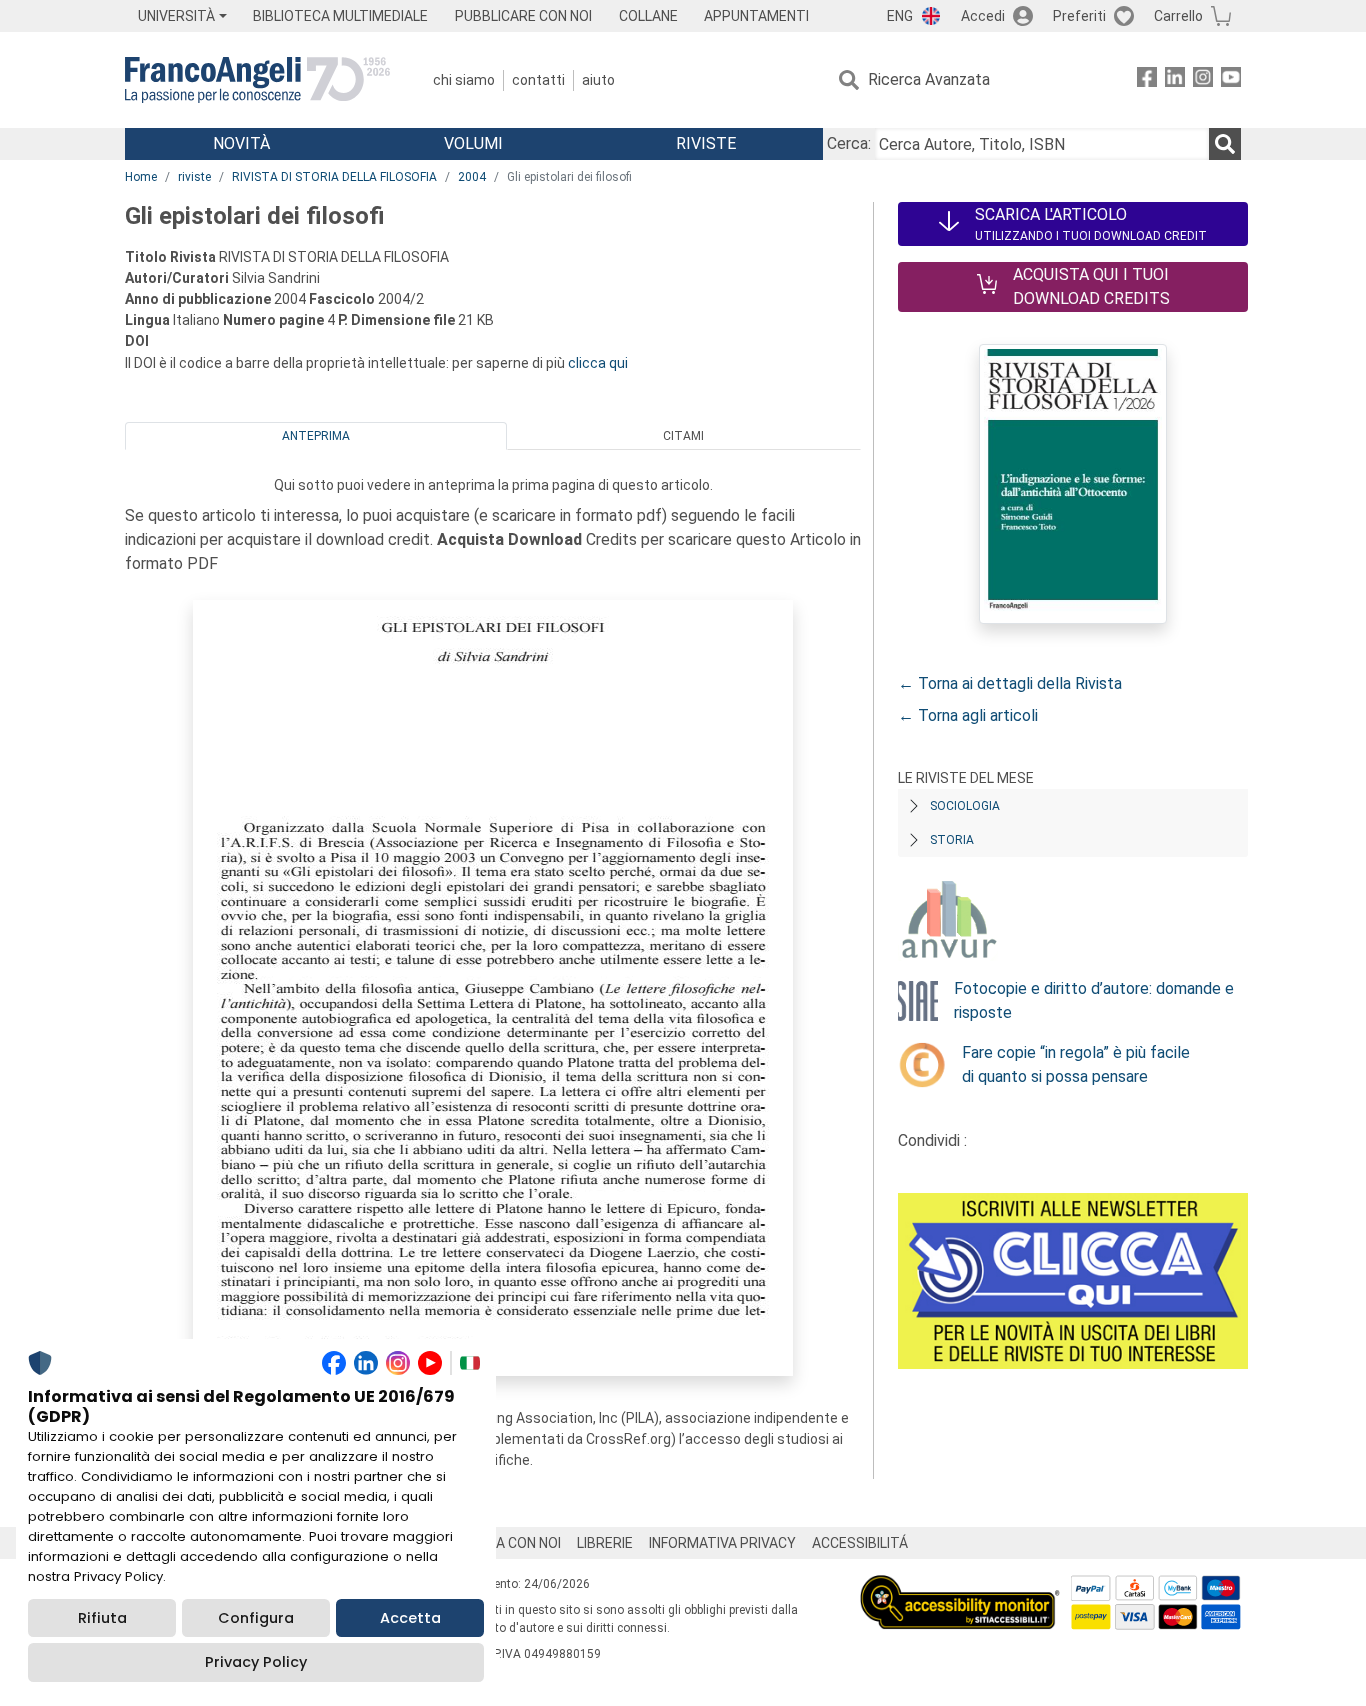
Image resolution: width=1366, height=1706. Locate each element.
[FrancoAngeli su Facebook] (1147, 80)
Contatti (538, 80)
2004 (472, 177)
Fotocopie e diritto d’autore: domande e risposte (1094, 1000)
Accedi (983, 16)
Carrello (1178, 16)
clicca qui (598, 363)
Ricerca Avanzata (929, 79)
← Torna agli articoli (968, 715)
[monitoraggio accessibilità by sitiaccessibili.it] (960, 1586)
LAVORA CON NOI (507, 1543)
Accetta (410, 1618)
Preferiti (1079, 16)
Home (141, 177)
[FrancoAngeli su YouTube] (1231, 80)
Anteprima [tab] (316, 436)
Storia (952, 840)
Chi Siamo (464, 80)
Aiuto (598, 80)
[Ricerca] (1225, 144)
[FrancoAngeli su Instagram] (1203, 80)
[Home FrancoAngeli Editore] (257, 80)
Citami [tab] (683, 436)
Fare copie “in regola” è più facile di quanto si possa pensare (1076, 1064)
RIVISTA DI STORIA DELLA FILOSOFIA (334, 177)
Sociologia (965, 806)
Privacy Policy (256, 1662)
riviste (194, 177)
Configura (256, 1618)
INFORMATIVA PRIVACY (722, 1543)
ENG (900, 16)
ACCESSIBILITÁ (860, 1543)
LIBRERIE (605, 1543)
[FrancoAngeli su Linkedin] (1175, 80)
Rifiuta (102, 1618)
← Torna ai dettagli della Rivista (1010, 683)
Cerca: (849, 143)
